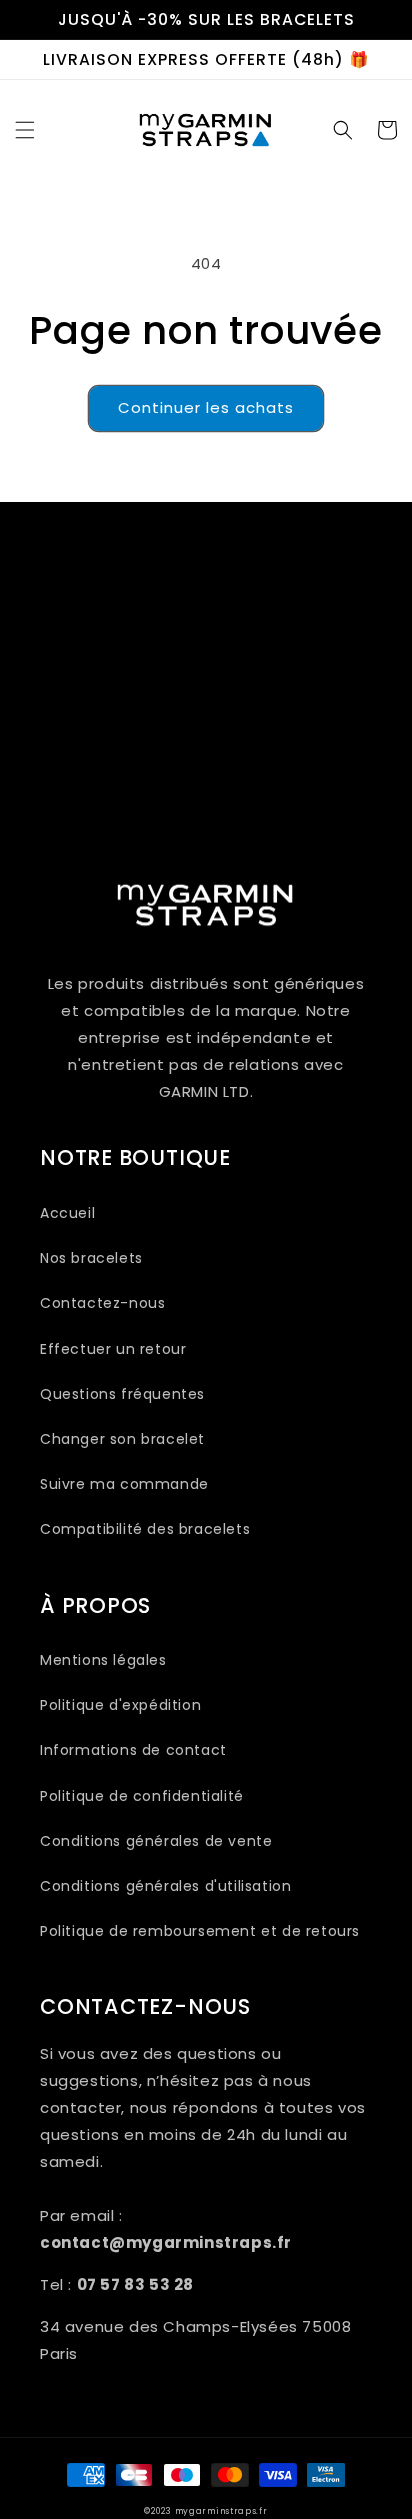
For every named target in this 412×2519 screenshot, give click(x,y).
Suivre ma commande (124, 1484)
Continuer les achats (206, 407)
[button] (25, 130)
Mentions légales (103, 1660)
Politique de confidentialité (142, 1796)
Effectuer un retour (113, 1349)
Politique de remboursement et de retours (200, 1931)
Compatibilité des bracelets (145, 1529)
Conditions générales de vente (156, 1841)
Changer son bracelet (122, 1439)
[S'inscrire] (349, 766)
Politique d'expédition (120, 1705)
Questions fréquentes (122, 1394)
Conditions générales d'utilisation (165, 1886)
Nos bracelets (91, 1258)
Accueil (67, 1213)
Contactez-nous (102, 1303)
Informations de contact (133, 1750)
